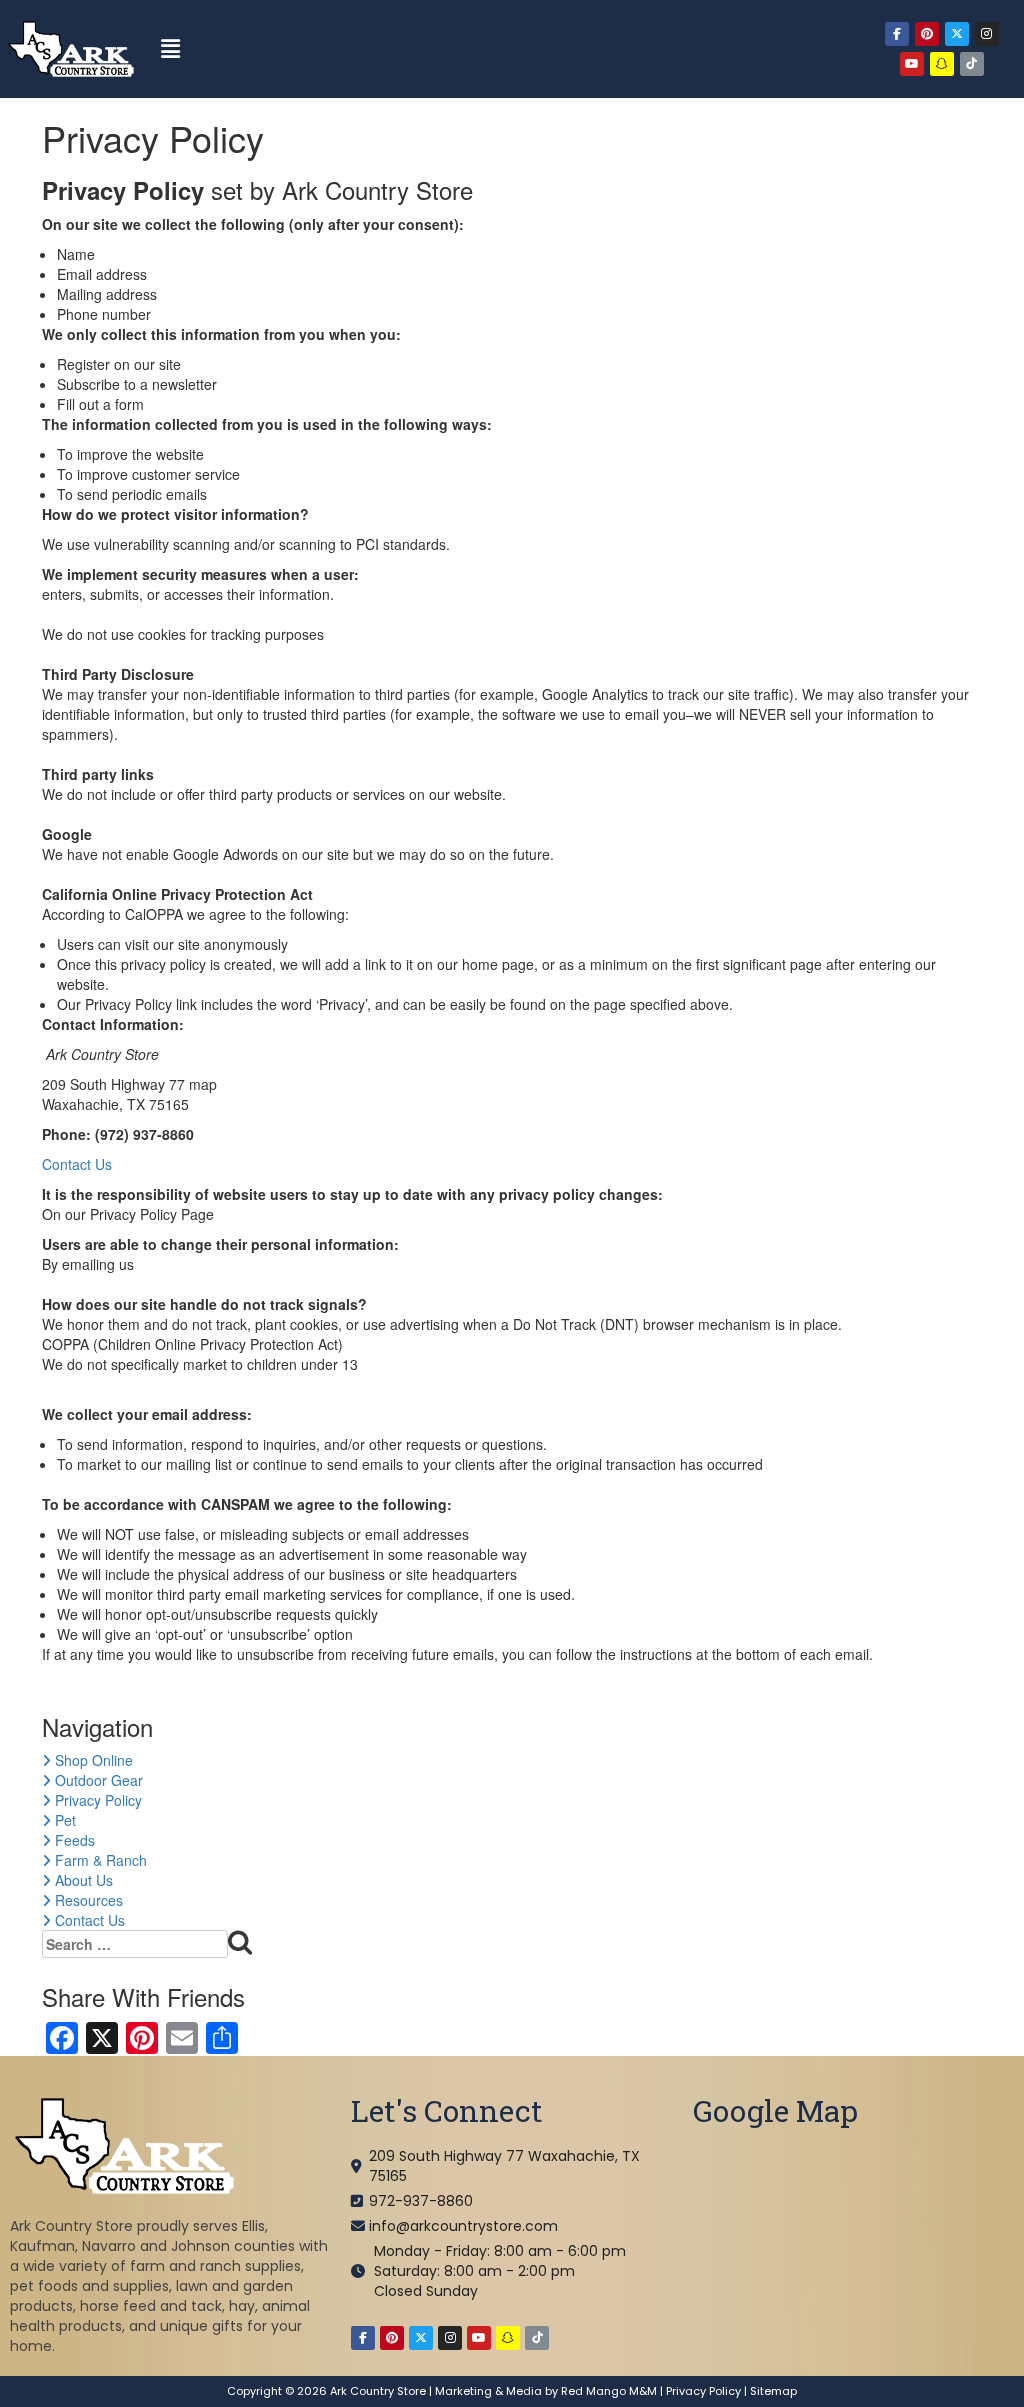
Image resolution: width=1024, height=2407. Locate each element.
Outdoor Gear (97, 1780)
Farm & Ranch (99, 1860)
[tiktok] (972, 64)
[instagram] (987, 34)
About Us (82, 1880)
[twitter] (957, 34)
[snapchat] (942, 64)
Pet (63, 1820)
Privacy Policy (96, 1800)
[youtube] (912, 64)
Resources (87, 1900)
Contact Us (77, 1164)
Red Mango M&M (609, 2391)
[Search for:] (147, 1944)
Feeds (73, 1840)
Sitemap (773, 2391)
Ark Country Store (378, 2391)
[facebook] (897, 34)
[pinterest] (927, 34)
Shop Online (92, 1760)
